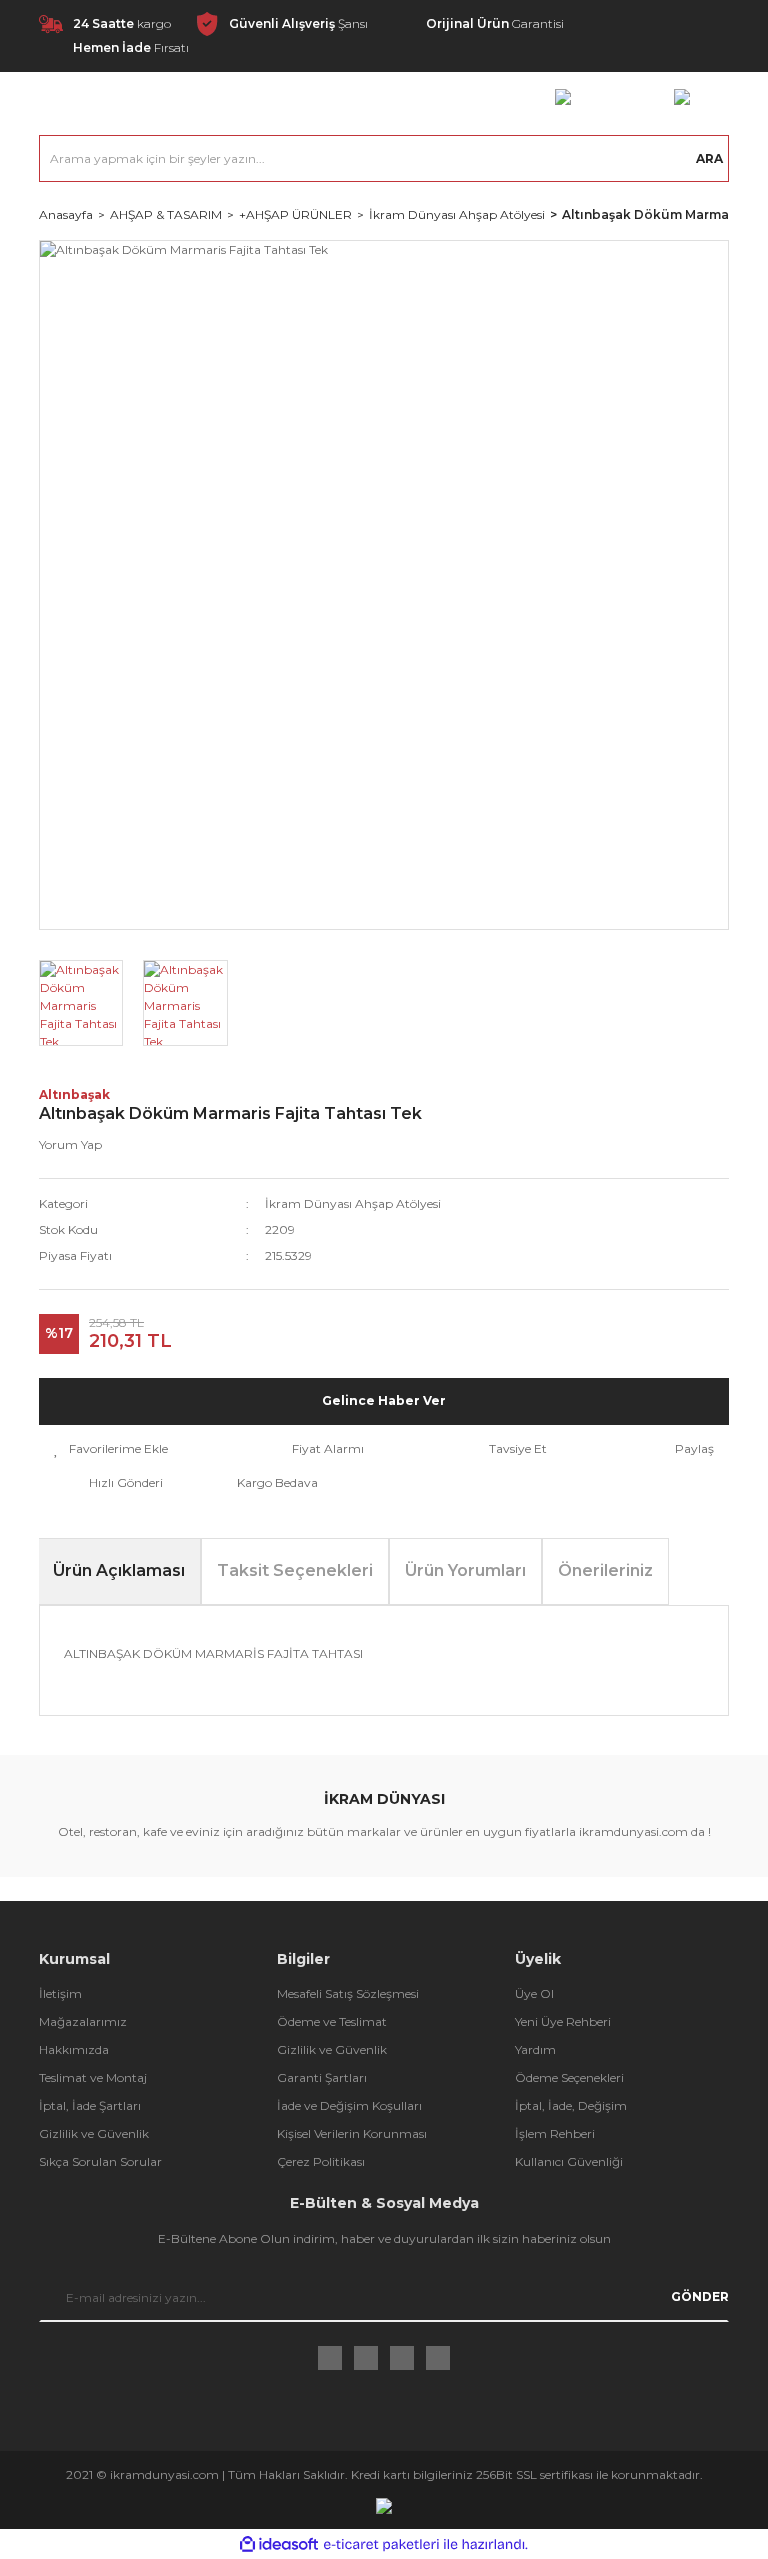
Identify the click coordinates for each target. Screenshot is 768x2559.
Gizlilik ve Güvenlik (94, 2133)
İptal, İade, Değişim (571, 2105)
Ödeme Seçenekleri (569, 2077)
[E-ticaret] (381, 2544)
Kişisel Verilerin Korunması (352, 2133)
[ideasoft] (279, 2544)
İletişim (60, 1993)
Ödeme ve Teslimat (332, 2021)
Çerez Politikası (321, 2161)
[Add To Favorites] (111, 1449)
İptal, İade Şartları (90, 2105)
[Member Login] (563, 96)
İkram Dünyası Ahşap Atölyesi (353, 1203)
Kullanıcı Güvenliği (569, 2161)
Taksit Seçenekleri (295, 1570)
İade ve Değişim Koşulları (349, 2105)
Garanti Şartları (322, 2077)
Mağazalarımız (83, 2021)
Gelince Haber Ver (384, 1400)
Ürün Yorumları (465, 1570)
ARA (709, 158)
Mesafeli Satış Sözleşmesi (348, 1993)
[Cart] (682, 96)
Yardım (535, 2049)
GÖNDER (700, 2296)
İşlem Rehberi (555, 2133)
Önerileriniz (605, 1570)
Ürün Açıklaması (119, 1570)
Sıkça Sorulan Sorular (100, 2161)
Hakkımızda (74, 2049)
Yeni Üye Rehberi (563, 2021)
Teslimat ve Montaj (93, 2077)
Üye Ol (534, 1993)
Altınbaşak (74, 1094)
